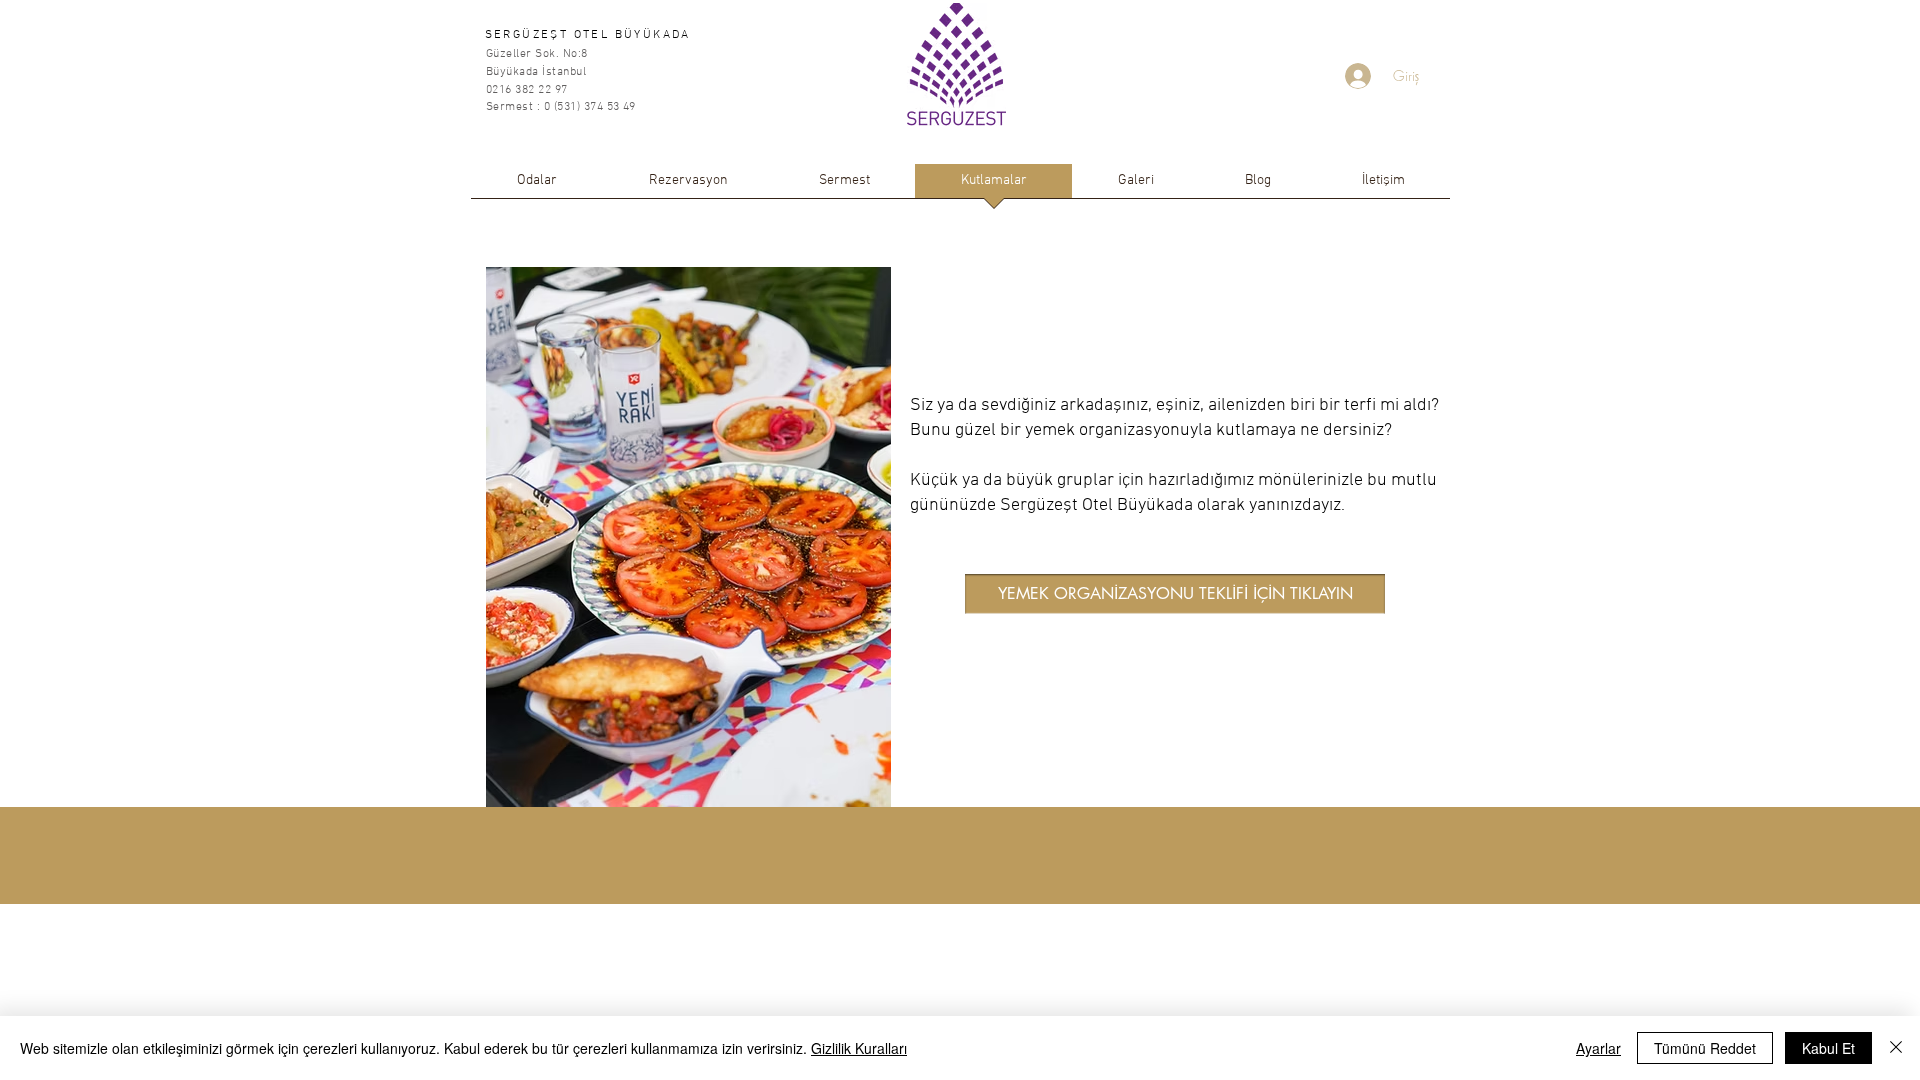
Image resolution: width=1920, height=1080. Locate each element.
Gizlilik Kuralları (859, 1048)
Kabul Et (1828, 1048)
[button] (1175, 594)
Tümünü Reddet (1705, 1048)
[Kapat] (1896, 1048)
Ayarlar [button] (1598, 1048)
